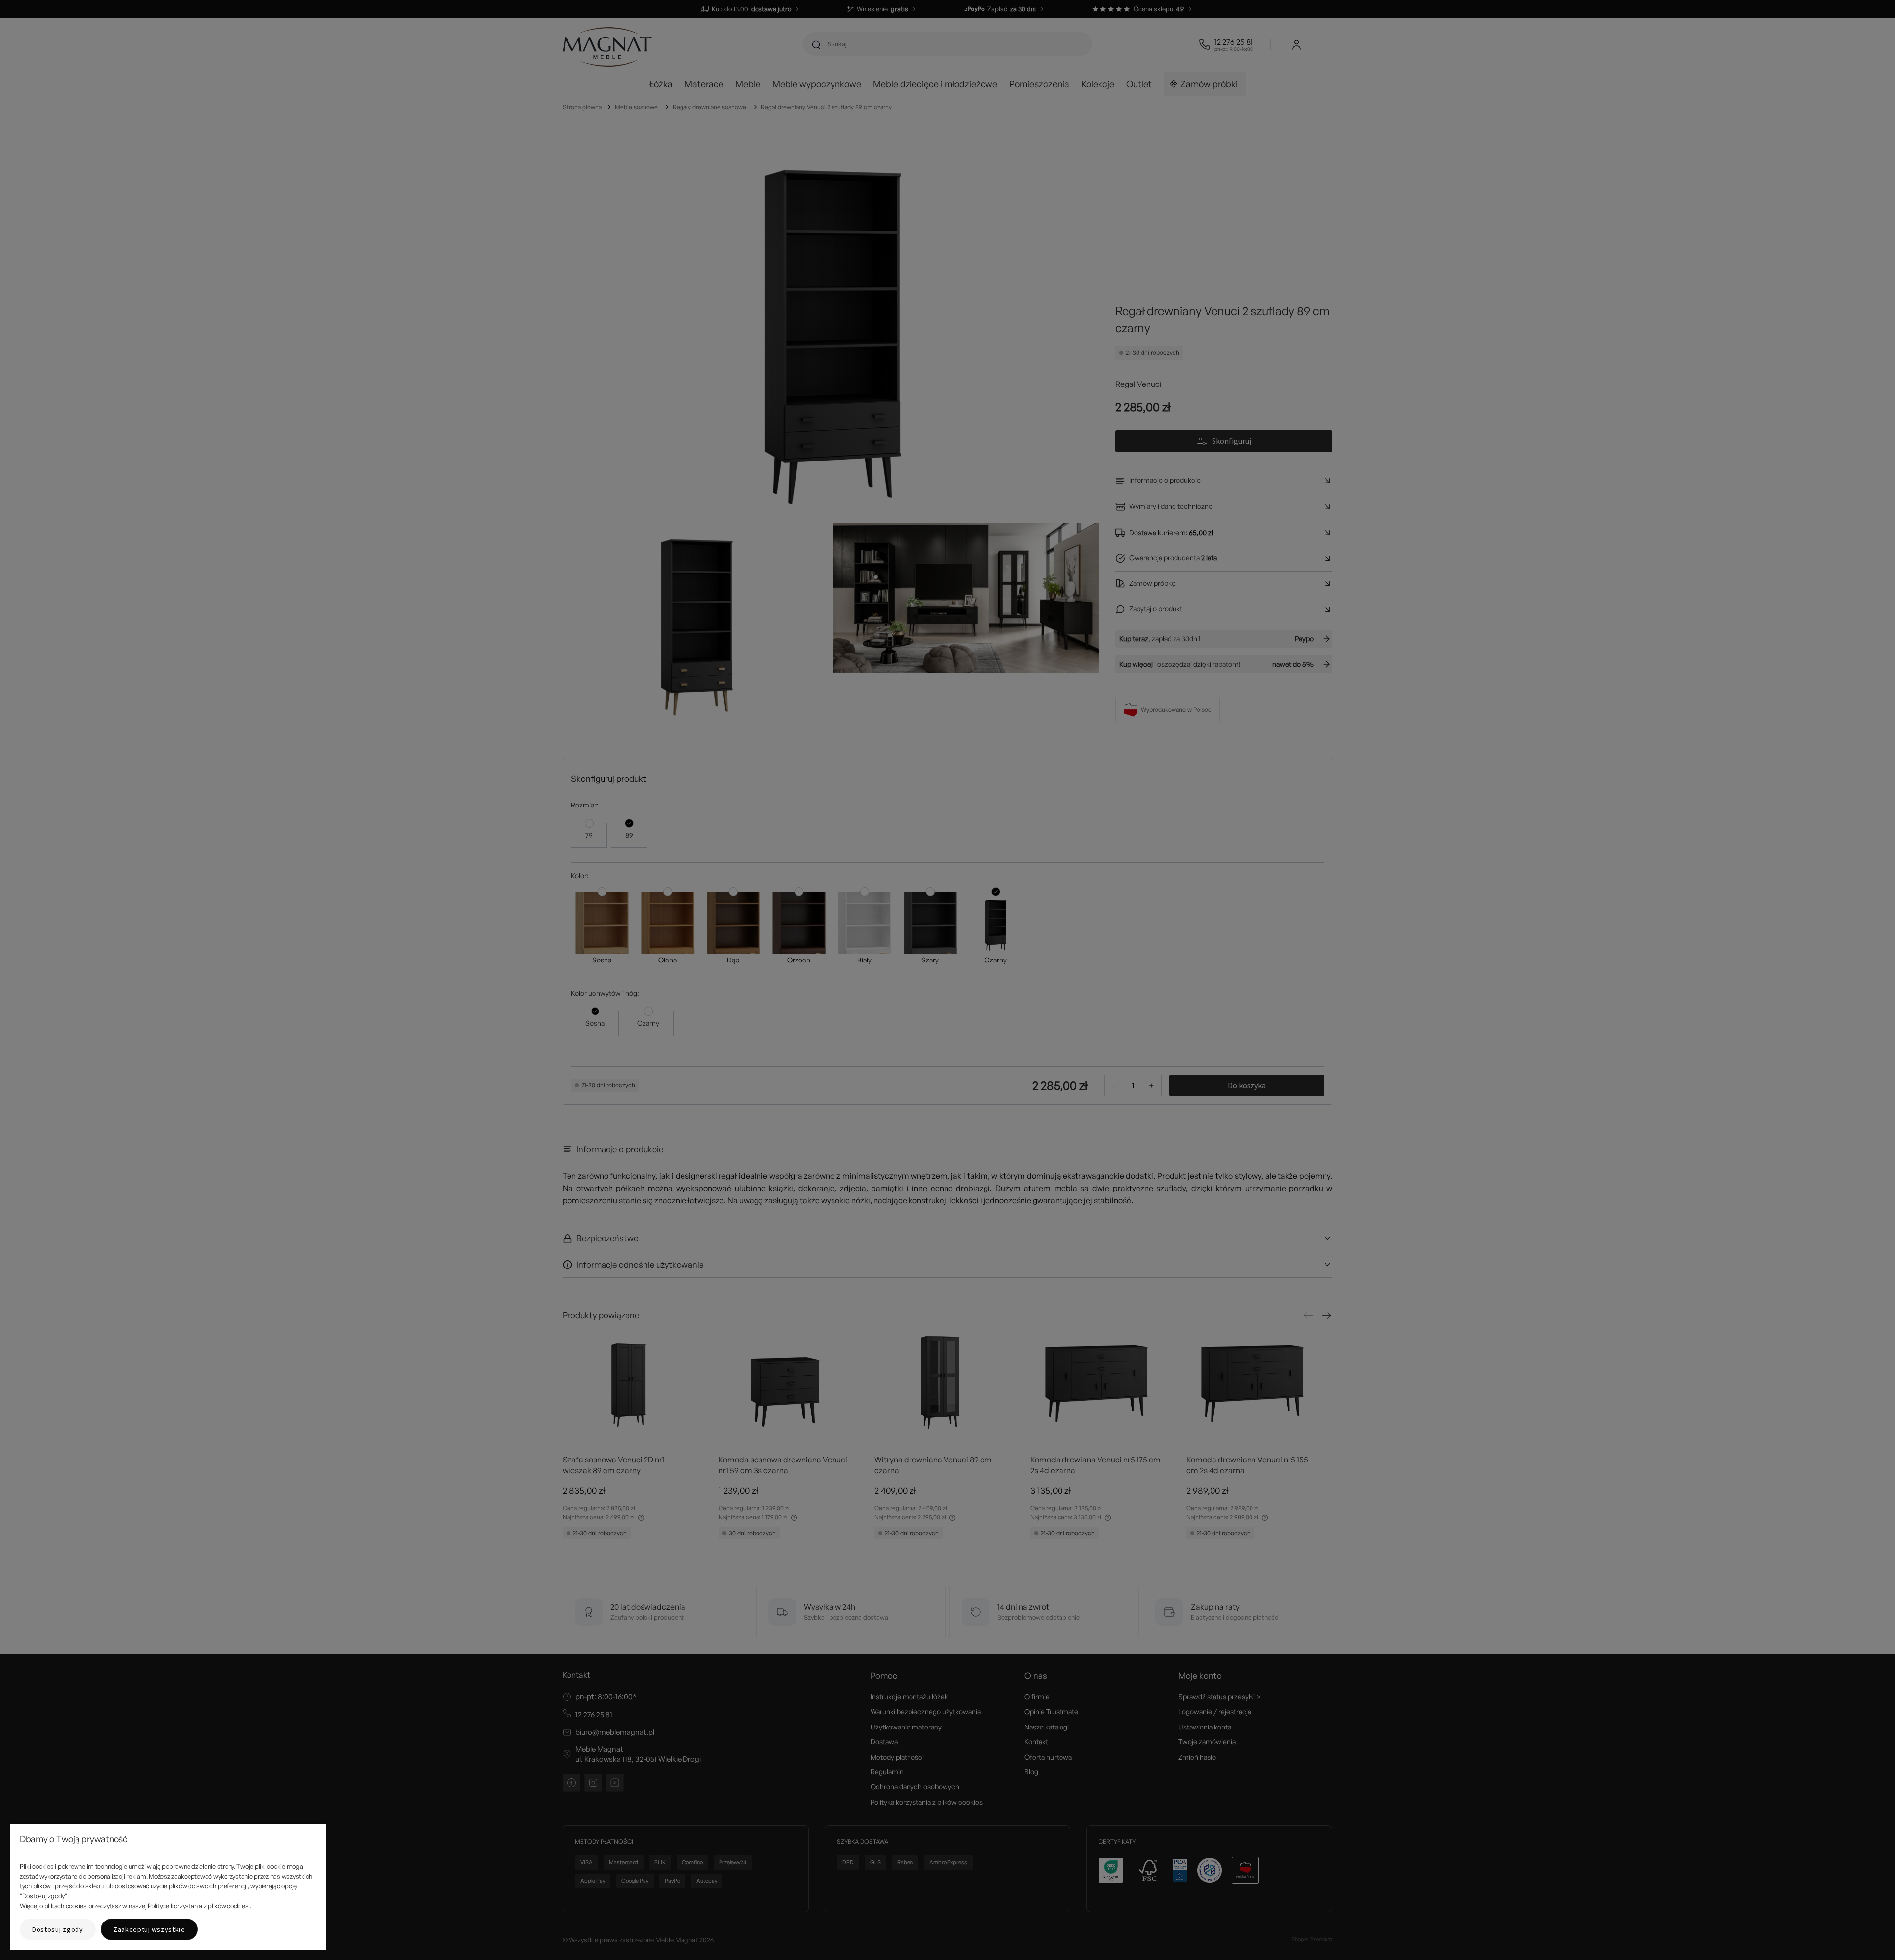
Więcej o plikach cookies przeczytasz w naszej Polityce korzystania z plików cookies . (135, 1906)
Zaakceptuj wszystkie (149, 1929)
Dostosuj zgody (58, 1929)
